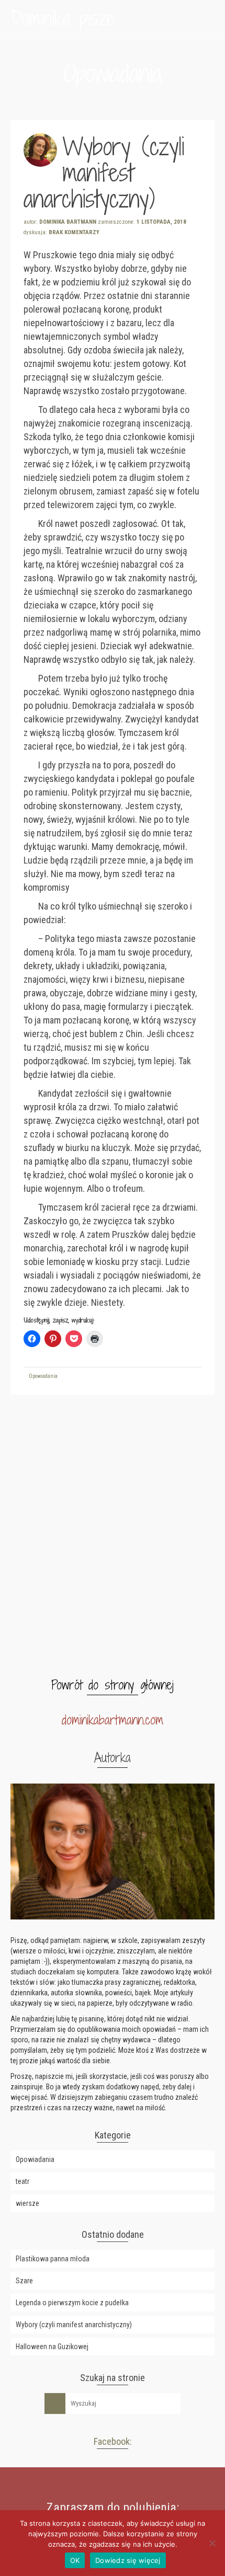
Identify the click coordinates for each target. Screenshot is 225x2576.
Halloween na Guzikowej (52, 2347)
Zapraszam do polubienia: (113, 2508)
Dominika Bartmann (68, 222)
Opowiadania (43, 1376)
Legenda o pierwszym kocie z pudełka (72, 2303)
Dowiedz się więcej (128, 2560)
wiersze (27, 2203)
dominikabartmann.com (113, 1720)
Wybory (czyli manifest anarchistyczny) (74, 2325)
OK (75, 2560)
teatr (22, 2181)
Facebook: (113, 2441)
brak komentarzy (74, 232)
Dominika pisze (63, 18)
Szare (24, 2281)
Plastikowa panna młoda (53, 2259)
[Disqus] (113, 1536)
